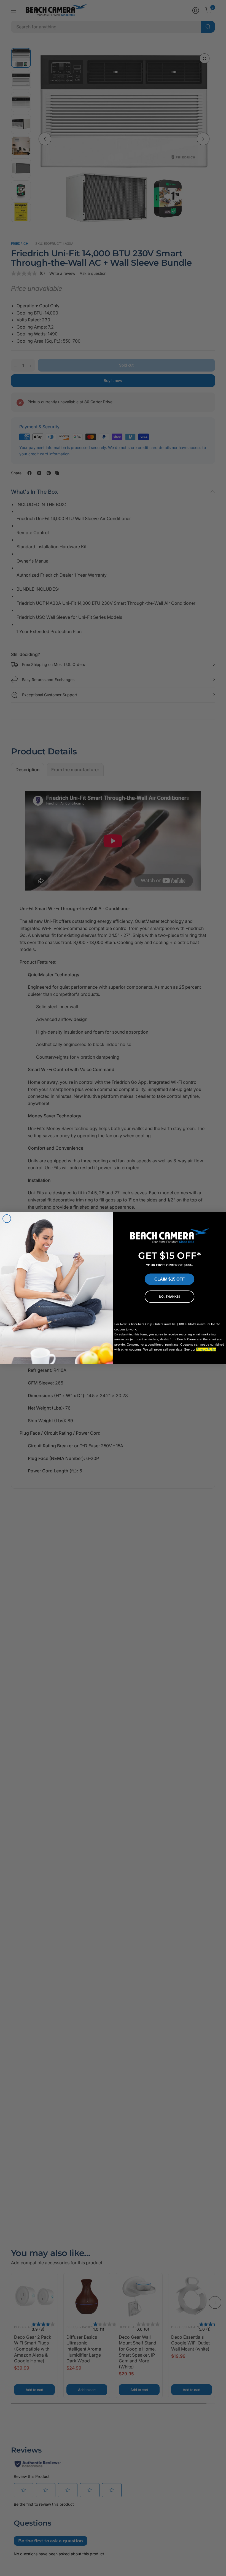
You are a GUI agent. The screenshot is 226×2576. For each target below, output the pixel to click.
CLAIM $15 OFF (169, 1279)
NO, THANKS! (169, 1297)
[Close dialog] (7, 1219)
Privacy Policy (206, 1350)
